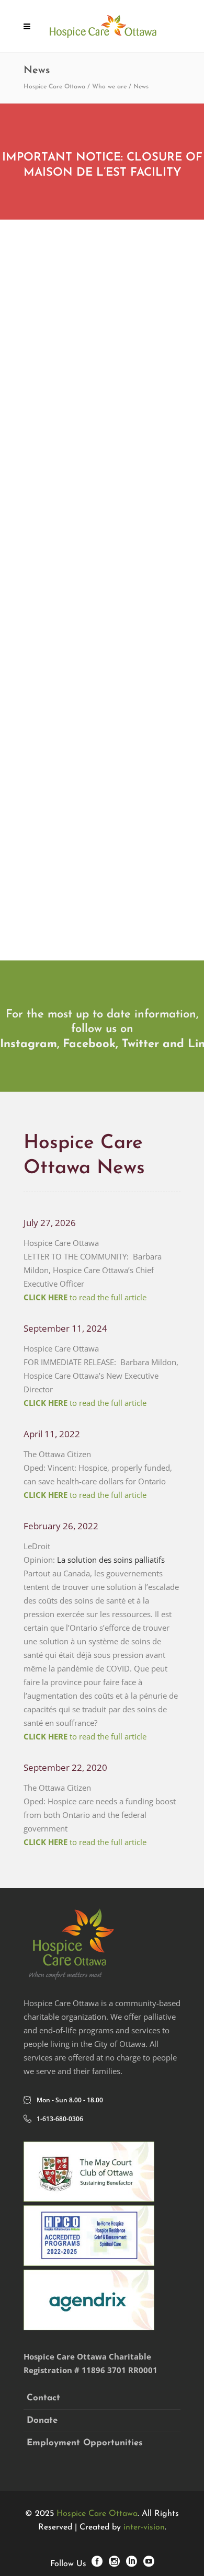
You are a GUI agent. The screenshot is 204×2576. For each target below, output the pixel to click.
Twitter (140, 1044)
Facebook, (90, 1044)
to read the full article (85, 1297)
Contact (43, 2398)
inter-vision (144, 2527)
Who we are (109, 87)
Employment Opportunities (85, 2443)
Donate (42, 2420)
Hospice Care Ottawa (54, 87)
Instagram (29, 1044)
